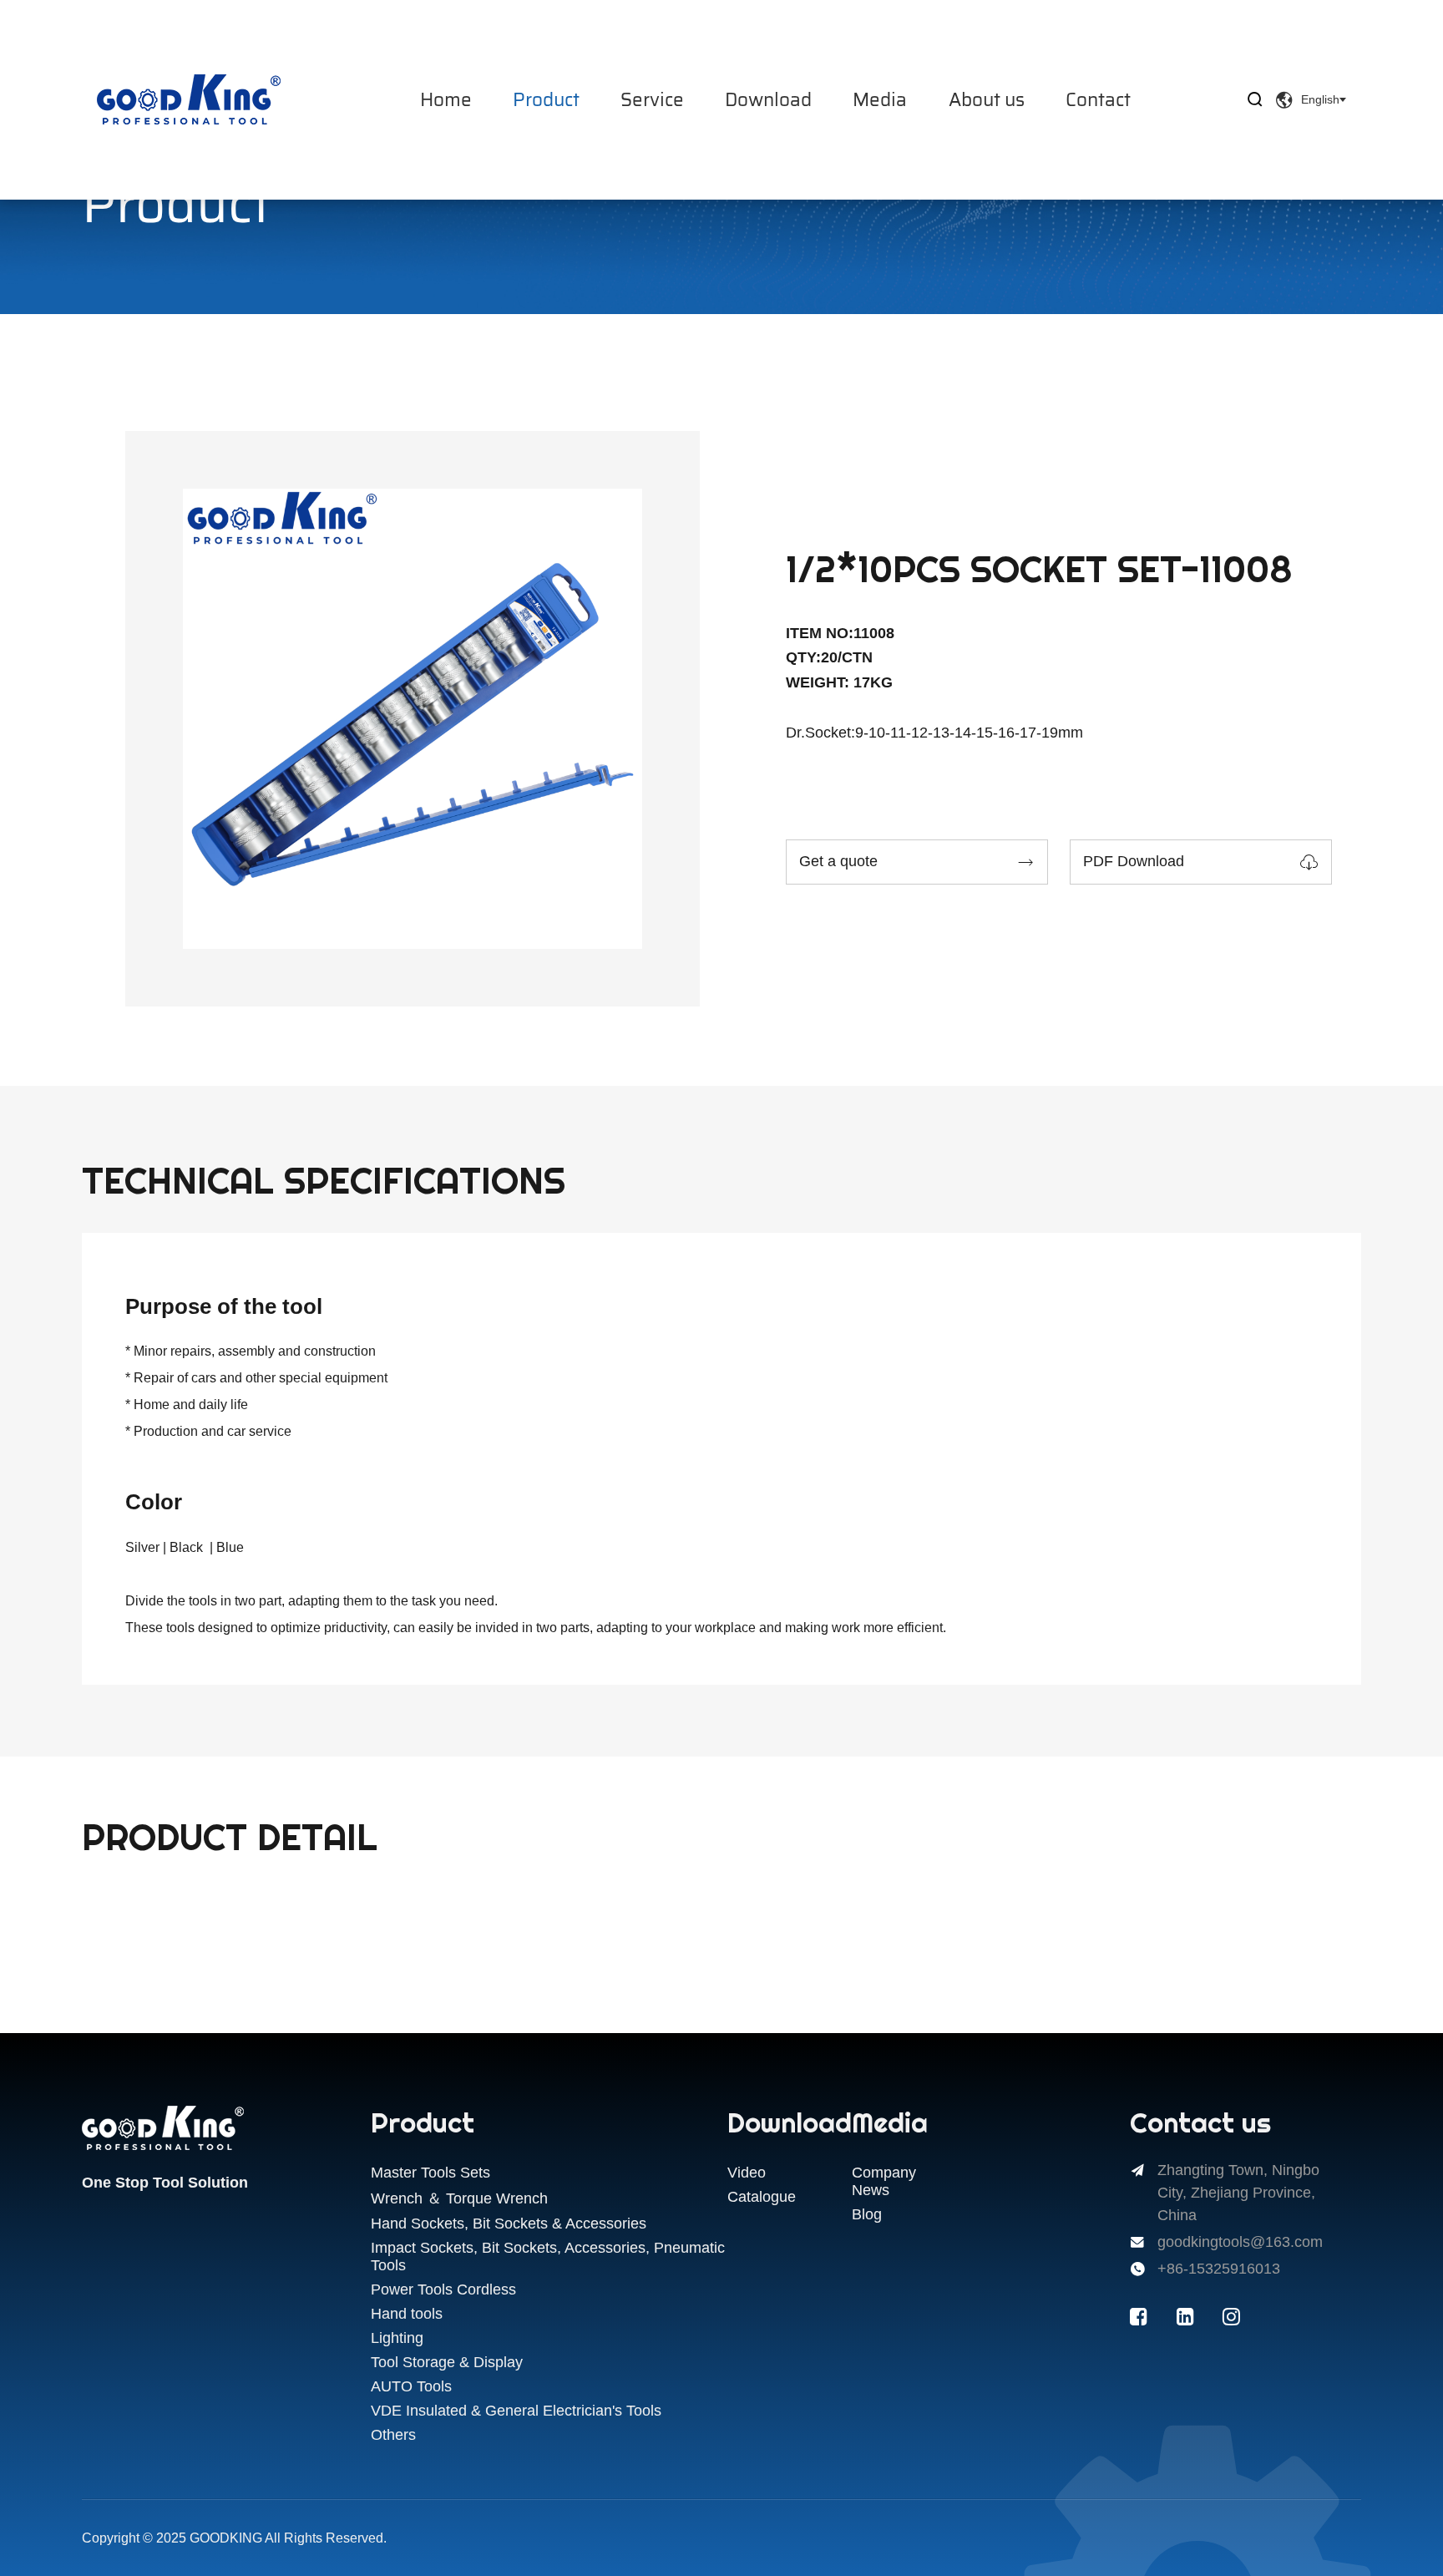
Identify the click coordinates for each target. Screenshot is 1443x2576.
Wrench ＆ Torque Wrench (459, 2198)
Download (768, 100)
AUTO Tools (411, 2386)
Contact (1098, 100)
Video (747, 2173)
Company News (884, 2181)
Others (393, 2435)
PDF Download (1201, 862)
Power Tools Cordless (443, 2289)
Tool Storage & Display (447, 2362)
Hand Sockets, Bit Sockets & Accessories (509, 2224)
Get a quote (917, 862)
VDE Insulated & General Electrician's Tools (516, 2411)
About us (987, 100)
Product (546, 100)
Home (446, 100)
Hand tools (407, 2314)
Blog (867, 2214)
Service (652, 100)
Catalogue (762, 2197)
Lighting (397, 2338)
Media (880, 100)
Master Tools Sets (430, 2173)
